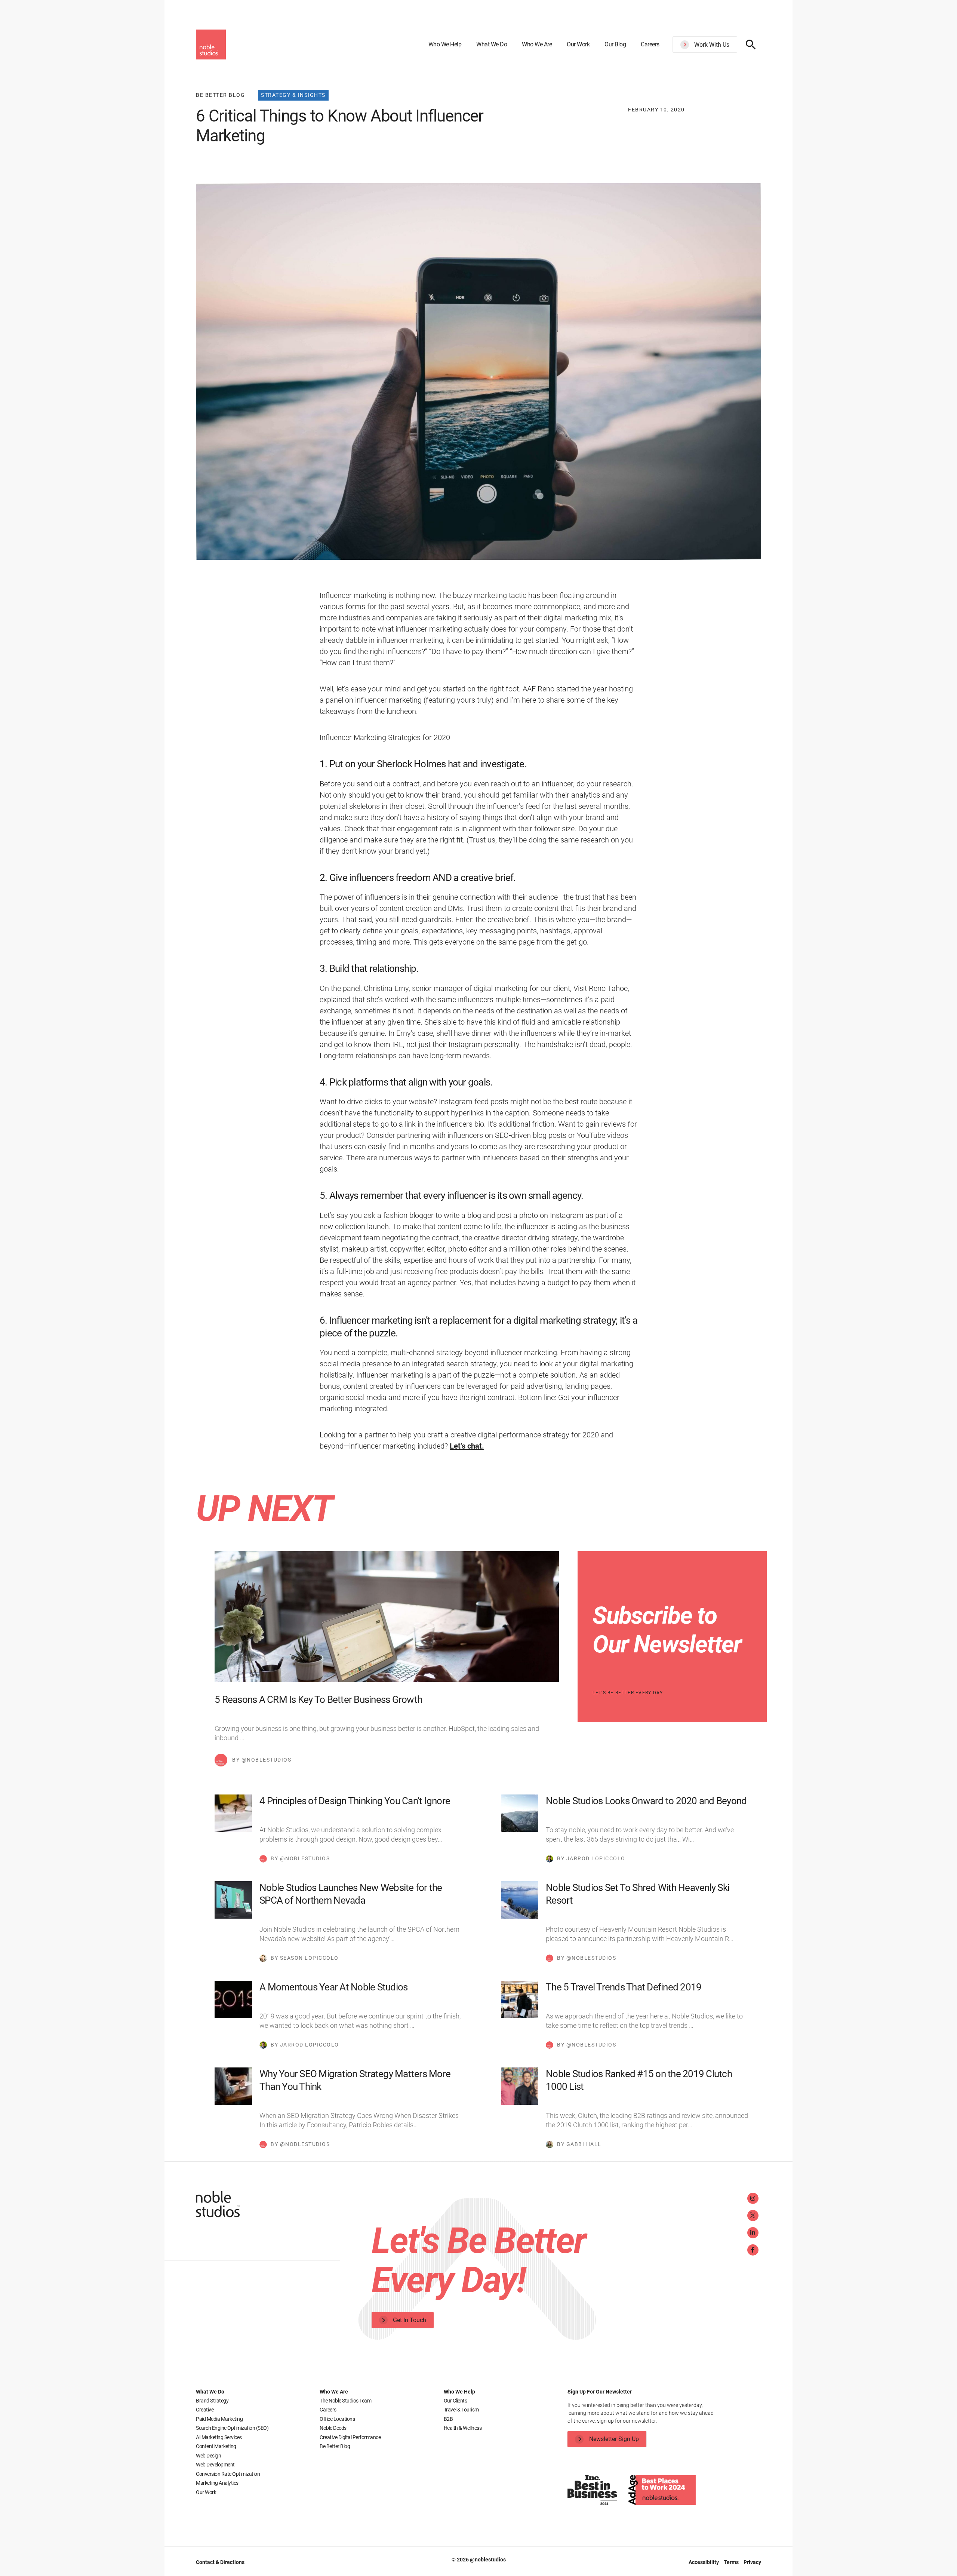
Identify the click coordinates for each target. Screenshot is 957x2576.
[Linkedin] (753, 2233)
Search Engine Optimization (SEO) (232, 2428)
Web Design (208, 2456)
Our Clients (456, 2401)
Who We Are (537, 44)
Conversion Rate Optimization (228, 2474)
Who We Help (445, 44)
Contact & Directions (220, 2562)
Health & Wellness (463, 2428)
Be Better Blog (335, 2446)
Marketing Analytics (217, 2483)
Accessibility (704, 2562)
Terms (732, 2562)
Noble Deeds (333, 2428)
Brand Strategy (212, 2401)
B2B (448, 2419)
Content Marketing (216, 2446)
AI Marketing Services (219, 2437)
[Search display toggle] (751, 44)
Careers (650, 44)
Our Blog (615, 44)
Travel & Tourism (461, 2410)
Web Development (215, 2465)
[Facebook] (753, 2250)
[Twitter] (753, 2216)
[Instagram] (753, 2198)
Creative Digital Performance (350, 2437)
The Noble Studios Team (345, 2401)
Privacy (752, 2562)
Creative (205, 2410)
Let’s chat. (467, 1446)
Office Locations (337, 2419)
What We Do (492, 44)
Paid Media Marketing (219, 2419)
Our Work (578, 44)
